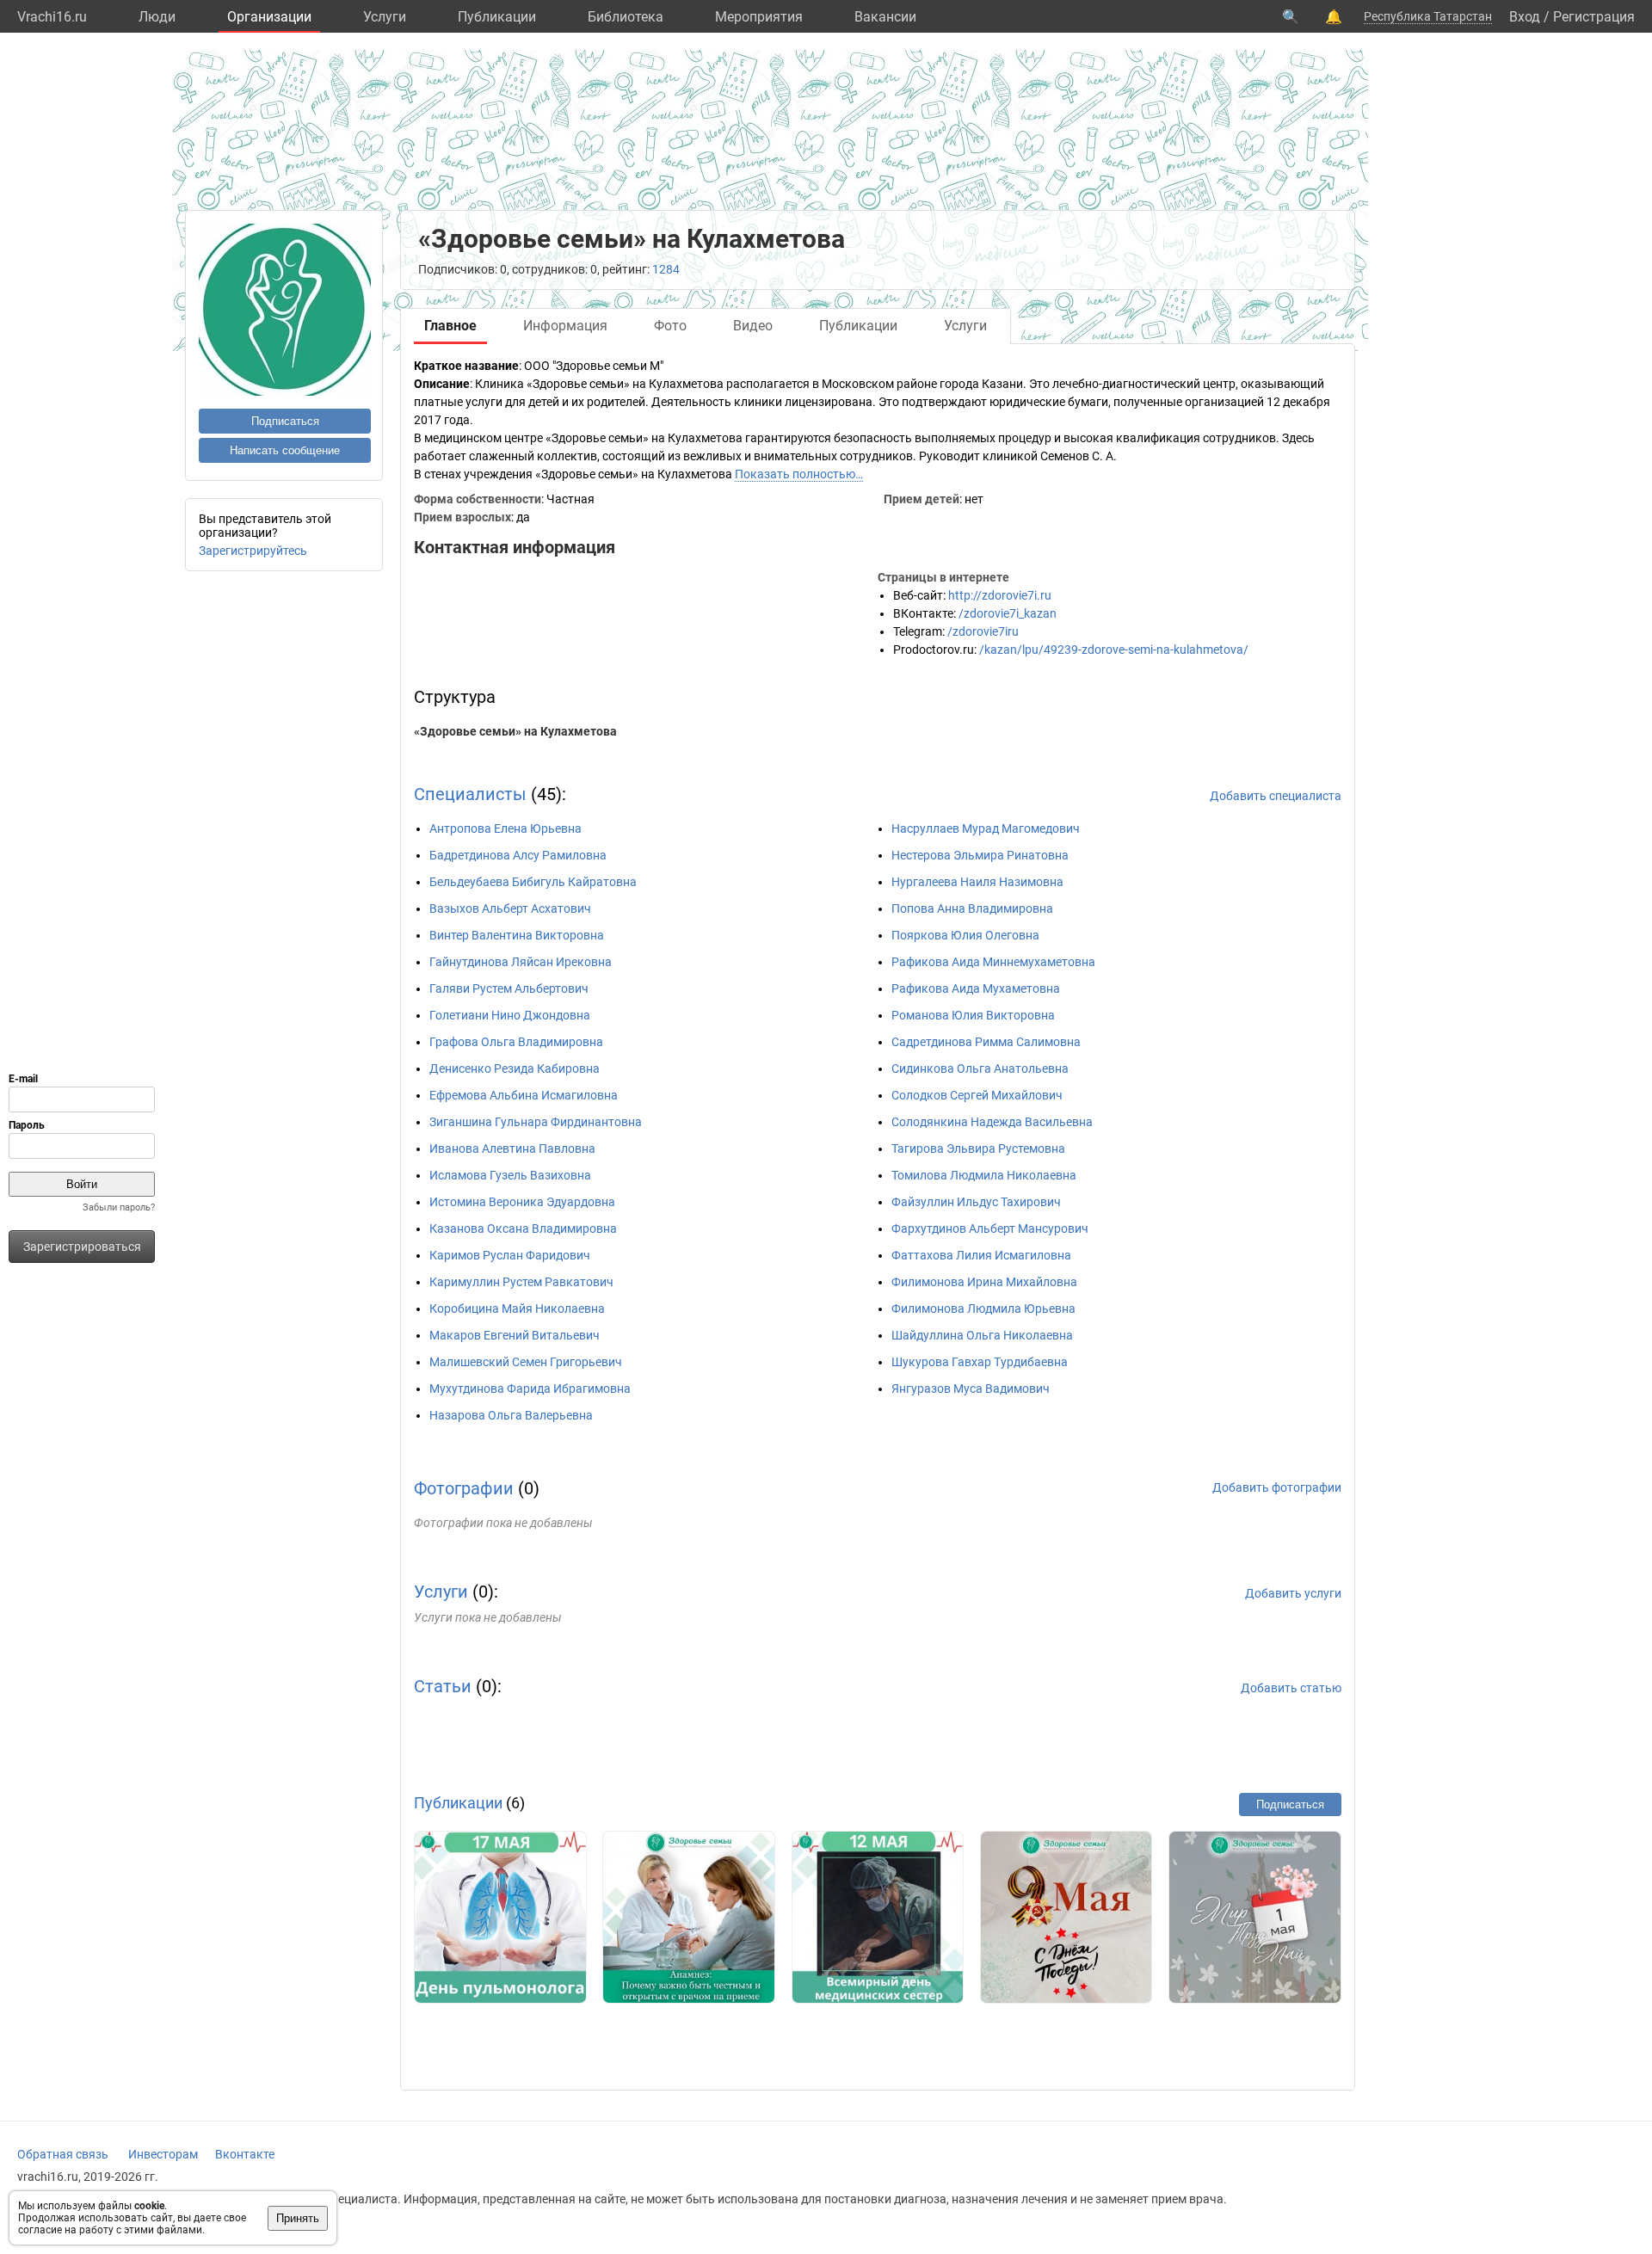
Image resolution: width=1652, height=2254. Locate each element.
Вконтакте (245, 2154)
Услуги (385, 17)
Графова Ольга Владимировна (516, 1042)
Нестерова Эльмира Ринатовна (980, 855)
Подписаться (285, 421)
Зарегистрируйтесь (253, 551)
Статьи (443, 1686)
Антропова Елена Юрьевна (505, 828)
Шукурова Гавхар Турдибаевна (980, 1362)
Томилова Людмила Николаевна (984, 1175)
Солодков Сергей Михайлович (977, 1095)
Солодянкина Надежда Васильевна (992, 1122)
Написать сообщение (285, 450)
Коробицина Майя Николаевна (517, 1309)
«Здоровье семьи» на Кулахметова (515, 731)
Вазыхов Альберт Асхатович (510, 908)
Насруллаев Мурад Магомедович (986, 828)
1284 (666, 269)
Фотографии (464, 1488)
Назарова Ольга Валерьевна (511, 1415)
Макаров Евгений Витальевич (515, 1335)
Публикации (497, 17)
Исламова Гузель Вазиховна (510, 1175)
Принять (298, 2218)
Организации (269, 17)
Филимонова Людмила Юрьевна (983, 1309)
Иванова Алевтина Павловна (512, 1149)
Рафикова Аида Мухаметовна (976, 988)
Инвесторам (163, 2154)
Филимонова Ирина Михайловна (984, 1282)
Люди (157, 17)
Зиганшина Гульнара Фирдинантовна (536, 1122)
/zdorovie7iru (983, 631)
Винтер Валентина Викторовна (517, 935)
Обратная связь (63, 2154)
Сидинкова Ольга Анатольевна (980, 1068)
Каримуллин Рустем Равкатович (521, 1282)
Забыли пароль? (119, 1207)
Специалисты (470, 794)
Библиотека (626, 17)
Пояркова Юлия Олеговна (965, 935)
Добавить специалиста (1276, 796)
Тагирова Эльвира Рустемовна (978, 1149)
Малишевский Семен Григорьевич (526, 1362)
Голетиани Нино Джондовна (510, 1015)
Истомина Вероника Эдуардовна (522, 1202)
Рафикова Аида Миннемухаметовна (993, 962)
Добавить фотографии (1277, 1487)
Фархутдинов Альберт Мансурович (990, 1229)
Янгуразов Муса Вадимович (971, 1389)
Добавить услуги (1293, 1593)
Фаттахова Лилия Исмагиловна (981, 1255)
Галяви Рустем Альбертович (509, 988)
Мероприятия (759, 17)
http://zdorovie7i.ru (1000, 595)
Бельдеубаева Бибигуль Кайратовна (533, 882)
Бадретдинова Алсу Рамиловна (518, 855)
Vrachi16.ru (52, 17)
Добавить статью (1291, 1688)
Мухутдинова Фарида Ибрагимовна (530, 1389)
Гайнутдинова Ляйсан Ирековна (521, 962)
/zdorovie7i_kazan (1008, 613)
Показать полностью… (799, 474)
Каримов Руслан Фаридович (510, 1255)
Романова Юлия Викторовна (973, 1015)
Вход (1525, 17)
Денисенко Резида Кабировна (515, 1068)
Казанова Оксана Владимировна (523, 1229)
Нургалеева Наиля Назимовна (977, 882)
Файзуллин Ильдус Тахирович (976, 1202)
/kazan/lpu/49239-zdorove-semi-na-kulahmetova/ (1114, 650)
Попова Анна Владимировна (972, 908)
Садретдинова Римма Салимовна (986, 1042)
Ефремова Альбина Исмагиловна (524, 1095)
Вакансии (885, 17)
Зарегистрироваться (82, 1247)
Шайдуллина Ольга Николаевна (982, 1335)
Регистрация (1594, 17)
